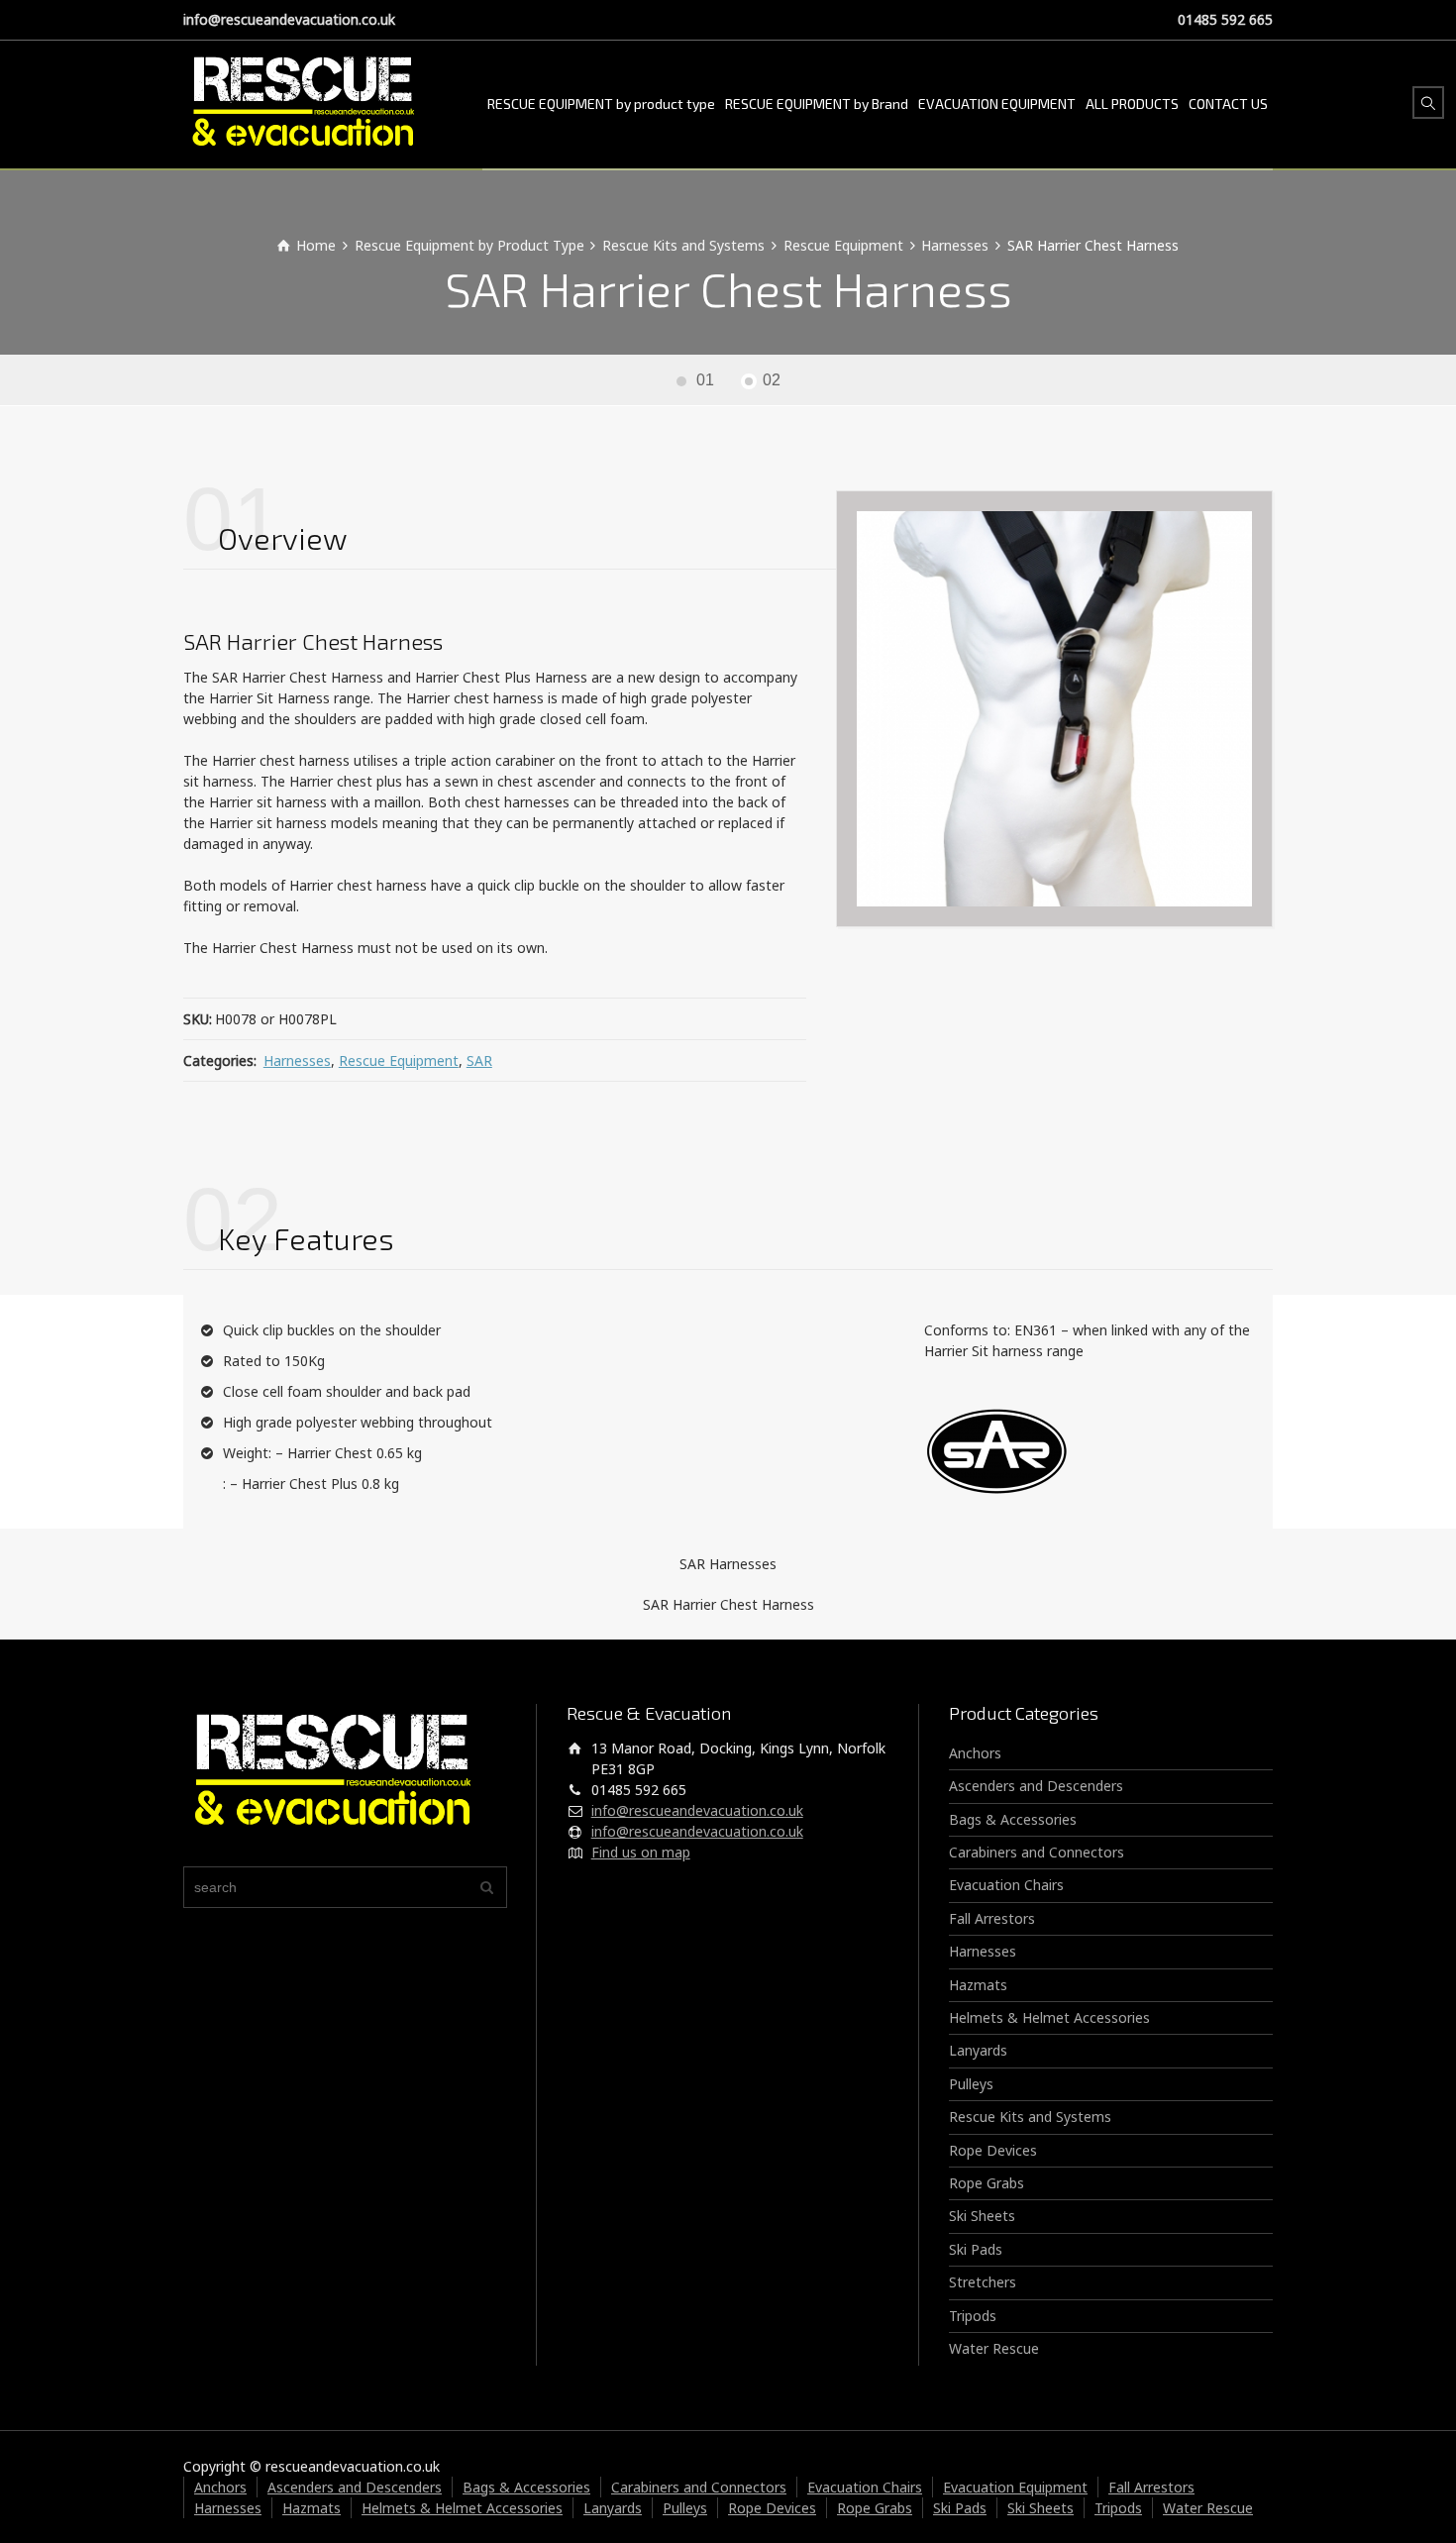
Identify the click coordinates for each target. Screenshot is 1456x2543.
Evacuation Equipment (1015, 2487)
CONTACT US (1228, 104)
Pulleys (971, 2084)
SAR (479, 1060)
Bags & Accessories (1013, 1819)
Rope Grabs (987, 2183)
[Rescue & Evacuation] (303, 104)
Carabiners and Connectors (1037, 1852)
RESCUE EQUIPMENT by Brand (817, 104)
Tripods (973, 2316)
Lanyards (978, 2050)
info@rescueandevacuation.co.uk (289, 19)
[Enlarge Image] (1054, 709)
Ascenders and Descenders (1036, 1786)
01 (705, 380)
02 (772, 380)
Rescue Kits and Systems (1030, 2117)
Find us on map (641, 1852)
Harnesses (297, 1060)
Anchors (975, 1753)
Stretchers (983, 2282)
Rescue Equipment (399, 1060)
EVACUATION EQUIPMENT (997, 104)
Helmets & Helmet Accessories (1049, 2017)
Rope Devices (993, 2150)
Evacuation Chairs (1006, 1885)
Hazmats (978, 1985)
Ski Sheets (982, 2216)
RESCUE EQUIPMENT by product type (601, 104)
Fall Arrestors (992, 1918)
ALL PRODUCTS (1132, 104)
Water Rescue (994, 2348)
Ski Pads (976, 2249)
